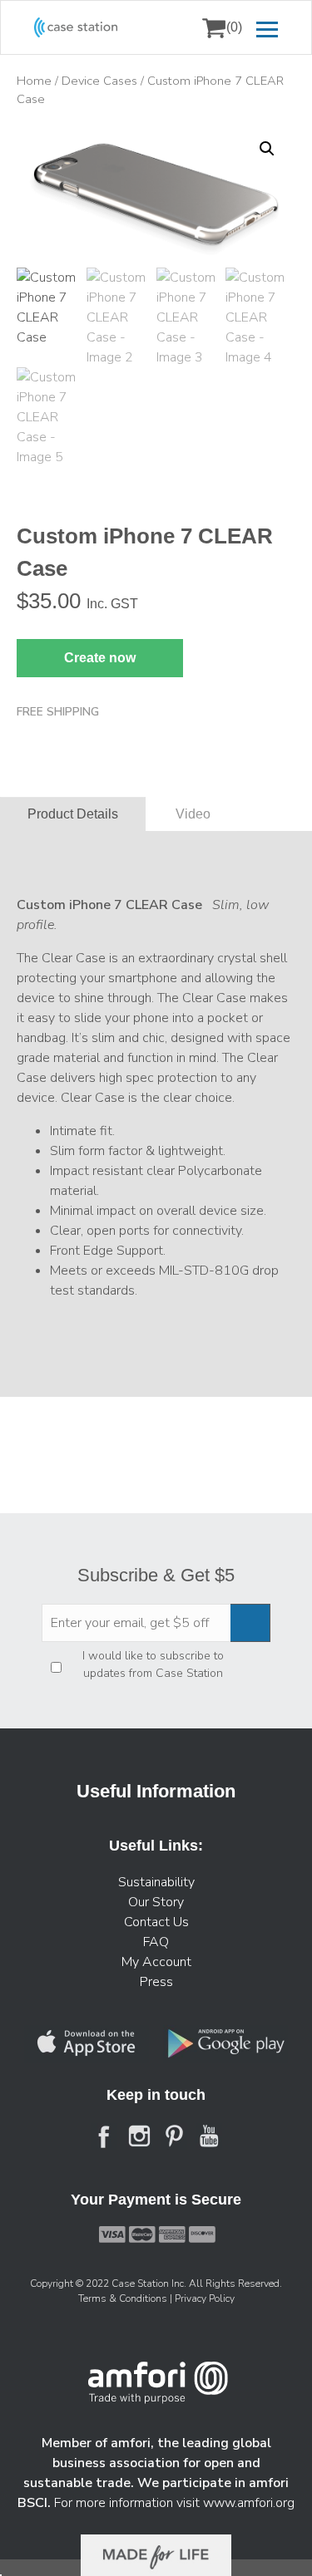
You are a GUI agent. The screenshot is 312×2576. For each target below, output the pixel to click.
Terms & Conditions (124, 2298)
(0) (234, 27)
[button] (267, 149)
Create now (100, 658)
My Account (156, 1962)
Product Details (73, 814)
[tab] (73, 814)
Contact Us (156, 1922)
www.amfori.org (249, 2503)
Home (34, 81)
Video (193, 814)
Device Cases (99, 81)
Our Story (156, 1902)
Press (156, 1982)
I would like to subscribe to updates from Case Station (153, 1664)
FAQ (156, 1942)
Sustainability (156, 1882)
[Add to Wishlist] (37, 145)
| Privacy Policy (202, 2298)
